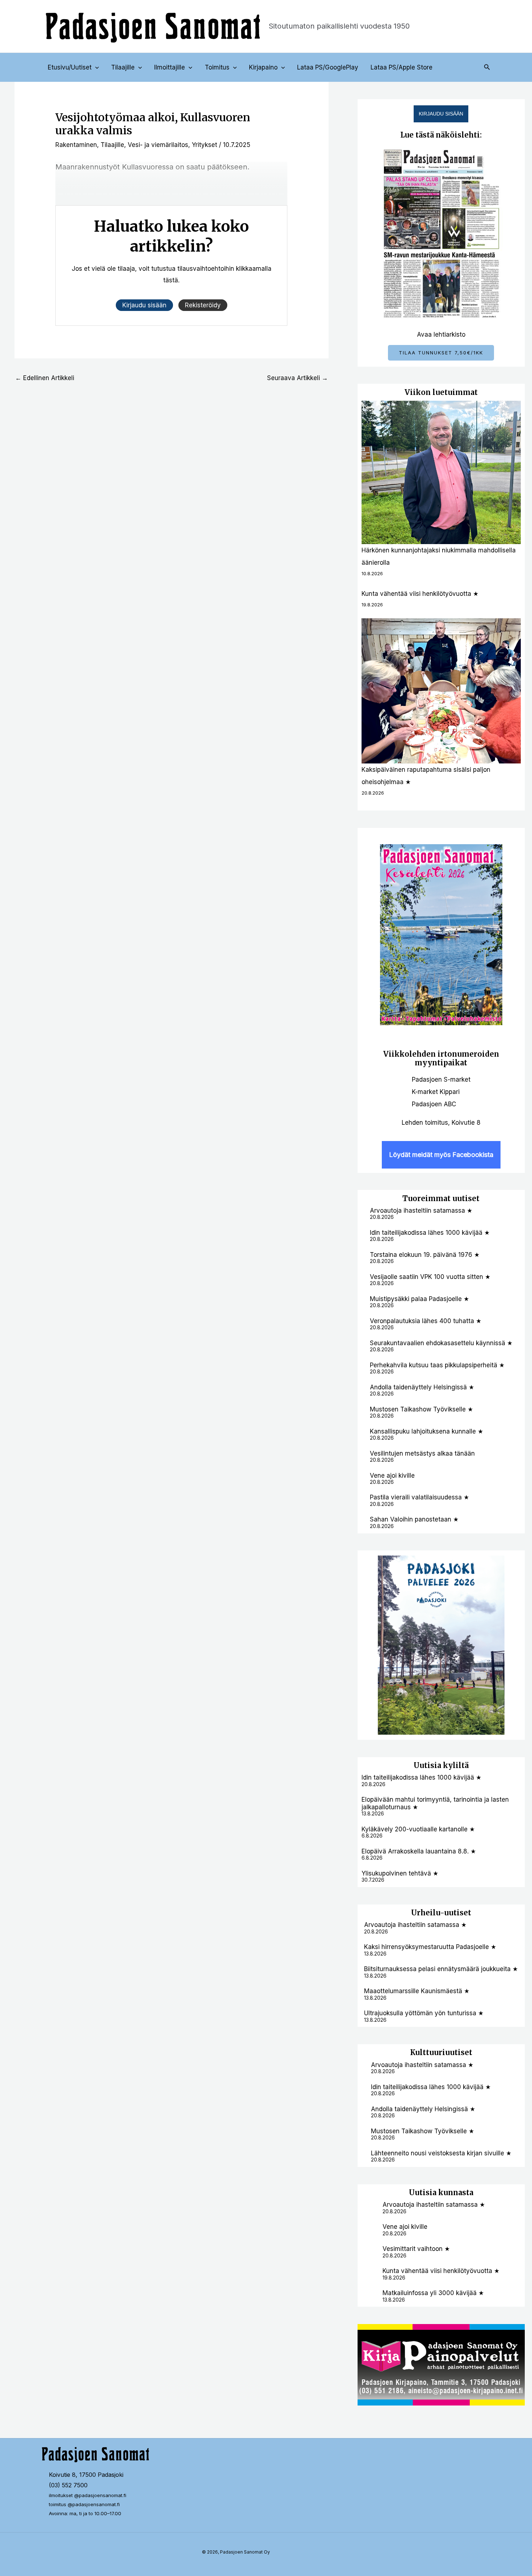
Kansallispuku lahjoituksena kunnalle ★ (427, 1431)
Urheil (423, 1913)
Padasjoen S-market (441, 1079)
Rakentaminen (76, 145)
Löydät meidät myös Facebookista (441, 1155)
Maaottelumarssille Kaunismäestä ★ (417, 1991)
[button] (95, 67)
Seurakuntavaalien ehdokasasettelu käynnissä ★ (441, 1343)
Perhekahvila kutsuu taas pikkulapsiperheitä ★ (437, 1365)
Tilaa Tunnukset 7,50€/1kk (441, 353)
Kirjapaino (263, 67)
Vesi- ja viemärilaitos (158, 145)
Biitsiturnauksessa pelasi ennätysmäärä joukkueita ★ (441, 1969)
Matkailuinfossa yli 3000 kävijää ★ (433, 2293)
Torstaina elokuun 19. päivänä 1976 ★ (425, 1255)
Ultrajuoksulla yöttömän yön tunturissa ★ (424, 2013)
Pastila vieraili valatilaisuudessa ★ (419, 1497)
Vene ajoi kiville (392, 1476)
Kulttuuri (428, 2052)
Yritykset (204, 145)
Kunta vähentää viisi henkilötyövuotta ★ (420, 594)
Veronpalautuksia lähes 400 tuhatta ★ (426, 1321)
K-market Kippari (436, 1092)
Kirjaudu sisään (441, 114)
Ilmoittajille (170, 67)
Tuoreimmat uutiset (441, 1198)
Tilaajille (123, 67)
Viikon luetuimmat (441, 392)
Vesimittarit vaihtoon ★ (416, 2249)
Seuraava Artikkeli (297, 378)
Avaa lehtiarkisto (441, 334)
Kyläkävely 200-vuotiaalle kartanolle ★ (418, 1829)
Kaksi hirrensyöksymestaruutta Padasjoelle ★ (430, 1947)
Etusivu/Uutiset (70, 67)
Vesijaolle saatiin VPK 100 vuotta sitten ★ (430, 1277)
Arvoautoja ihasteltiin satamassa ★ (421, 1211)
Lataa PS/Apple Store (402, 67)
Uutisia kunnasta (441, 2192)
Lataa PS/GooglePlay (328, 67)
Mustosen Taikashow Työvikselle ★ (421, 1409)
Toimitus (217, 67)
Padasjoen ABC (434, 1104)
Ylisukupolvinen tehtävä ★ (400, 1873)
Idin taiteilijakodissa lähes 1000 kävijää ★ (430, 1233)
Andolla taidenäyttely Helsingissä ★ (422, 1387)
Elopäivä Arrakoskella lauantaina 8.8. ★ (419, 1851)
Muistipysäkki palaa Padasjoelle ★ (419, 1299)
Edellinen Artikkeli (45, 378)
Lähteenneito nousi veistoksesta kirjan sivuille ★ (441, 2153)
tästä (171, 280)
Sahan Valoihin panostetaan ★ (414, 1519)
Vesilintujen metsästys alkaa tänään (422, 1453)
